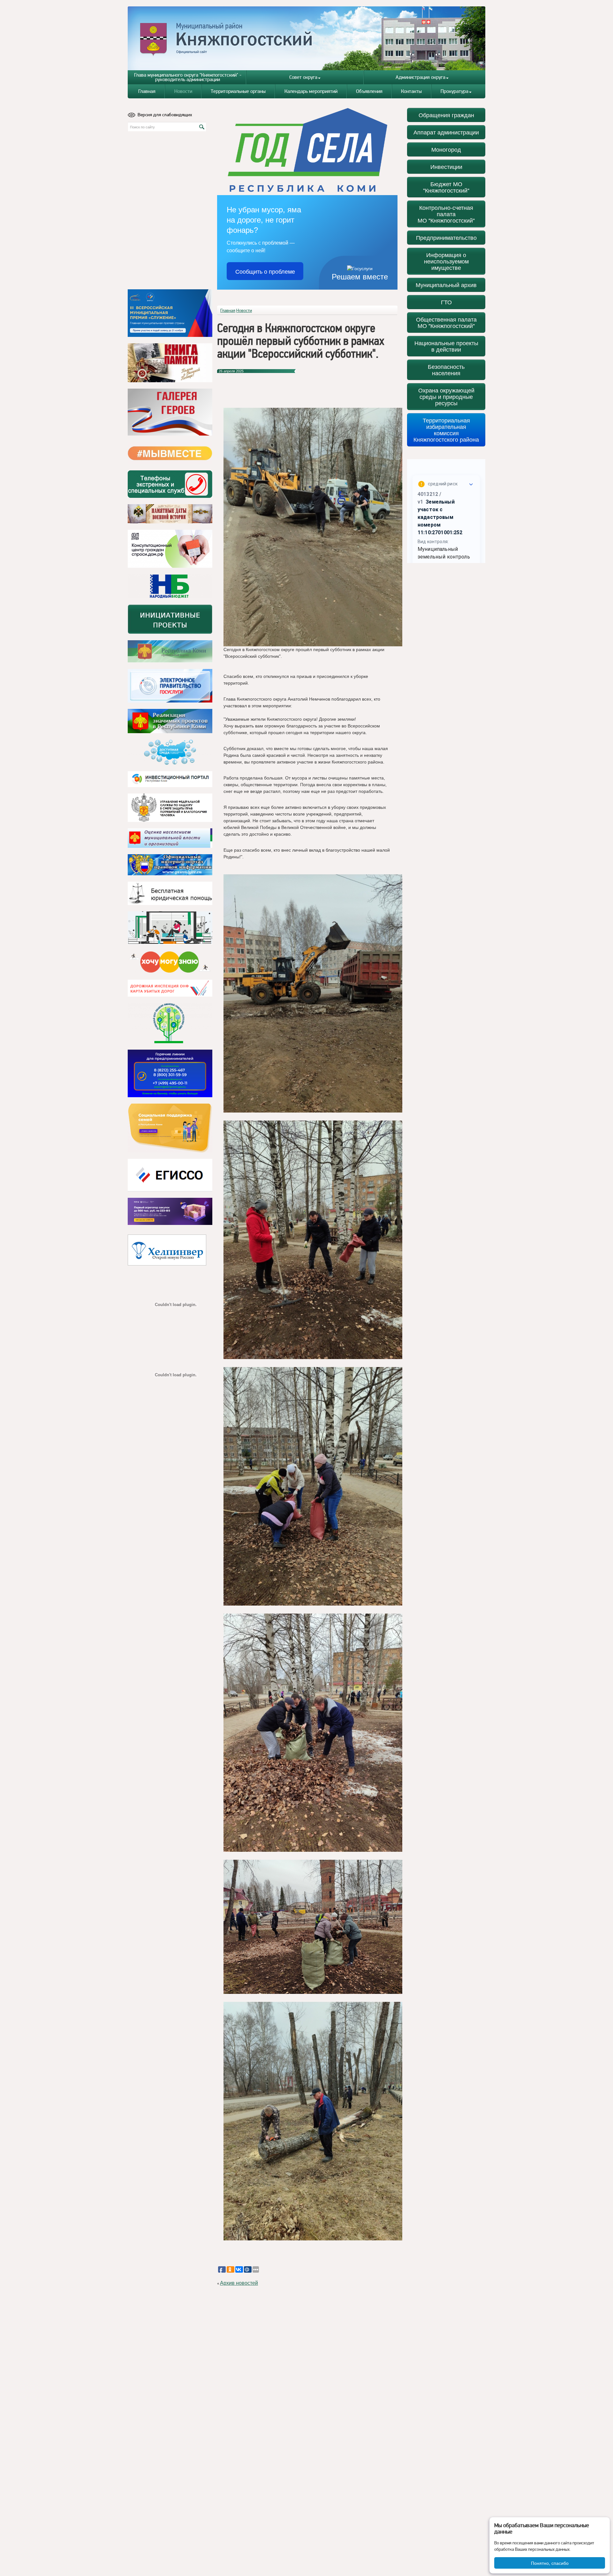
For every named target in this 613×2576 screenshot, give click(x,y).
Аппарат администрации (446, 132)
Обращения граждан (446, 115)
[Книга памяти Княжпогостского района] (170, 363)
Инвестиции (446, 167)
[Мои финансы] (170, 928)
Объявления (369, 91)
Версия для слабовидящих (165, 115)
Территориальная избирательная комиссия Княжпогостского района (446, 430)
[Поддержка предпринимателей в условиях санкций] (170, 1073)
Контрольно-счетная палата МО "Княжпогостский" (446, 214)
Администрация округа (420, 77)
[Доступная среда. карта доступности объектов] (170, 752)
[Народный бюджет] (170, 586)
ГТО (446, 302)
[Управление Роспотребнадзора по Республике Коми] (170, 808)
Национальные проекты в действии (446, 346)
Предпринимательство (446, 237)
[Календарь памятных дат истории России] (170, 514)
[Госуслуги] (170, 686)
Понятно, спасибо (550, 2563)
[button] (225, 2256)
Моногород (446, 149)
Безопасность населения (446, 370)
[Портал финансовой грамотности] (170, 1023)
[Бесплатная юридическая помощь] (170, 893)
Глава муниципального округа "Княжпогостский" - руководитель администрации (188, 77)
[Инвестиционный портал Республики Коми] (170, 779)
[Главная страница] (307, 38)
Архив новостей (239, 2283)
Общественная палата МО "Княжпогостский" (446, 322)
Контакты (411, 91)
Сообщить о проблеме (265, 271)
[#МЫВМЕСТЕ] (170, 453)
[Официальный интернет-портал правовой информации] (170, 865)
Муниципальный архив (446, 285)
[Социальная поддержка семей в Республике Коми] (170, 1128)
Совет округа (303, 77)
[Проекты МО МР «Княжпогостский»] (170, 721)
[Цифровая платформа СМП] (170, 1211)
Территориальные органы (238, 91)
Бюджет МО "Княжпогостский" (446, 187)
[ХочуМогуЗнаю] (170, 962)
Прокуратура (454, 91)
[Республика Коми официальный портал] (170, 651)
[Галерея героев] (170, 412)
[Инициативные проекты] (170, 619)
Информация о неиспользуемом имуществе (446, 261)
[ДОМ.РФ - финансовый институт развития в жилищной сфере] (170, 549)
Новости (183, 91)
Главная (147, 91)
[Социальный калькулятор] (170, 1175)
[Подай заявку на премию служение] (170, 313)
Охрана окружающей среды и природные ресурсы (446, 396)
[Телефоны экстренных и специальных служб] (170, 484)
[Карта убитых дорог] (170, 988)
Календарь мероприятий (311, 91)
